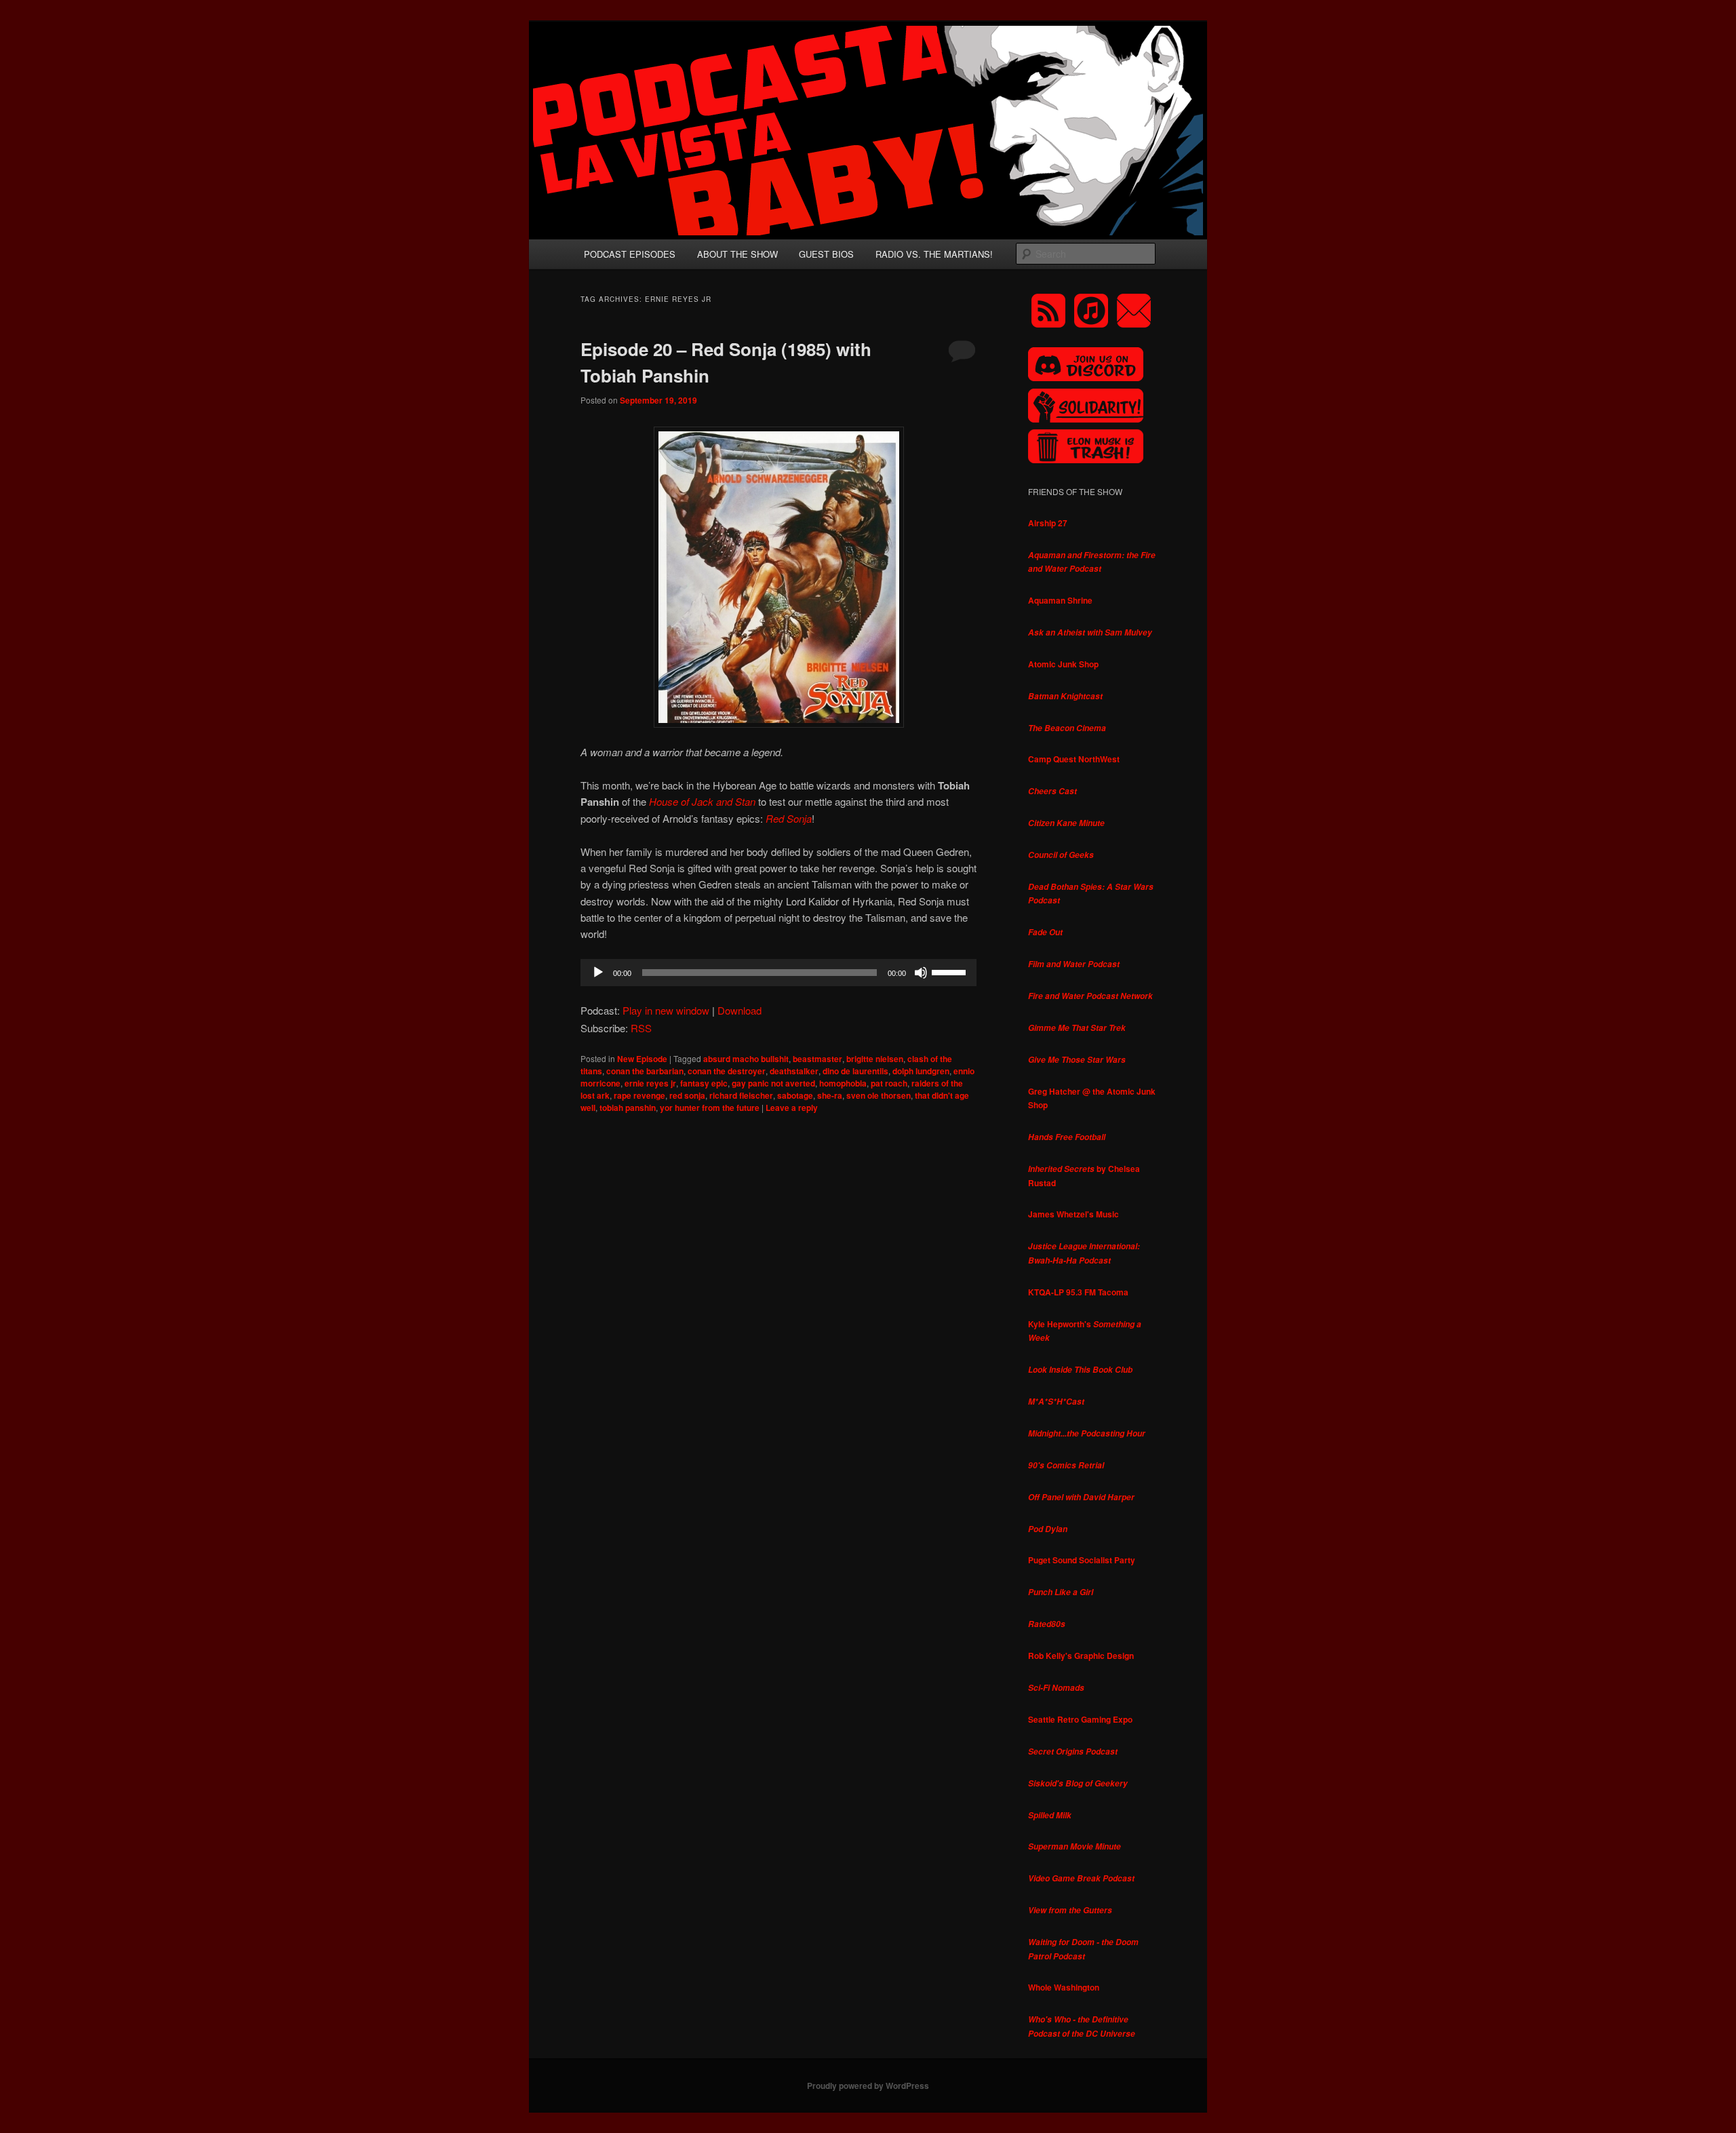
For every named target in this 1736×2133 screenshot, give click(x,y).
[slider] (951, 971)
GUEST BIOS (826, 254)
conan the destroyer (727, 1071)
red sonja (687, 1095)
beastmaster (817, 1059)
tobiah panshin (628, 1108)
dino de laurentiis (855, 1071)
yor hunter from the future (710, 1108)
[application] (778, 973)
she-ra (830, 1095)
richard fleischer (741, 1095)
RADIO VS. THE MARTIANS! (934, 254)
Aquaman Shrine (1060, 600)
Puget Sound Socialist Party (1082, 1560)
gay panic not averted (773, 1083)
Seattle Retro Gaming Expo (1080, 1719)
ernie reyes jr (650, 1083)
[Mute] (921, 973)
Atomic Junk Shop (1063, 664)
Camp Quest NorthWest (1074, 759)
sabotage (795, 1095)
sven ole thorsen (879, 1095)
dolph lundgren (921, 1071)
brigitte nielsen (875, 1059)
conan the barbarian (645, 1071)
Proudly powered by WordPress (868, 2086)
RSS (641, 1028)
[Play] (598, 973)
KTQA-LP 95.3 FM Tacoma (1078, 1292)
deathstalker (794, 1071)
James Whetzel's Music (1073, 1214)
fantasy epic (704, 1083)
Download (739, 1010)
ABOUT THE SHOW (737, 254)
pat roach (889, 1083)
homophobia (843, 1083)
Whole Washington (1064, 1987)
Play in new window (666, 1010)
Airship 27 (1048, 523)
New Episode (642, 1059)
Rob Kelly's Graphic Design (1081, 1656)
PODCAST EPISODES (630, 254)
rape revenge (639, 1095)
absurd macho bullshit (746, 1059)
